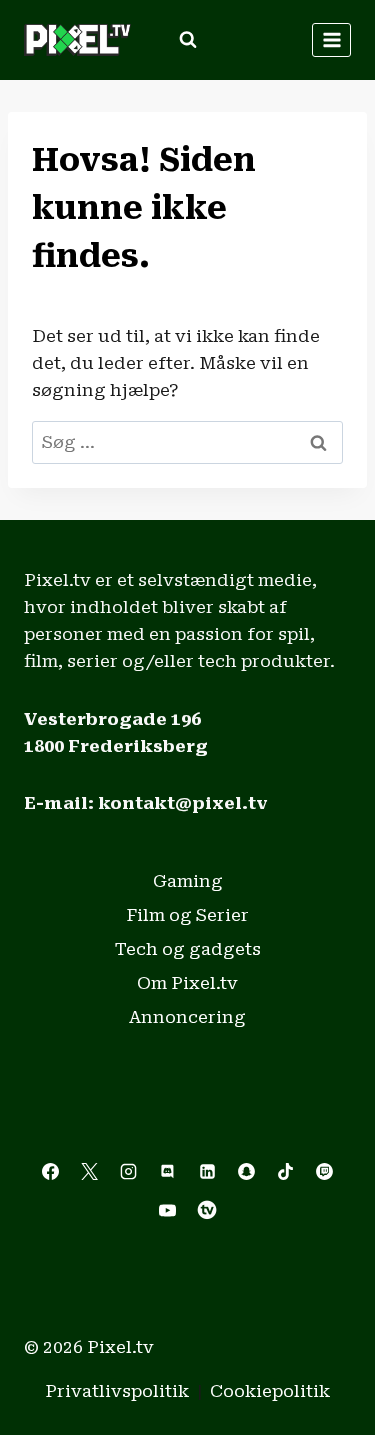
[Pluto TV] (207, 1210)
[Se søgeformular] (188, 40)
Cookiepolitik (270, 1391)
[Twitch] (324, 1171)
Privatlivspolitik (117, 1391)
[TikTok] (285, 1171)
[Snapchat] (246, 1171)
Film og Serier (187, 915)
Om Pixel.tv (187, 983)
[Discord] (168, 1171)
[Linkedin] (207, 1171)
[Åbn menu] (331, 39)
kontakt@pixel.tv (183, 803)
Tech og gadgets (188, 949)
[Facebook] (51, 1171)
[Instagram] (129, 1171)
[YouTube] (168, 1210)
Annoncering (187, 1017)
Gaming (188, 881)
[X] (90, 1171)
